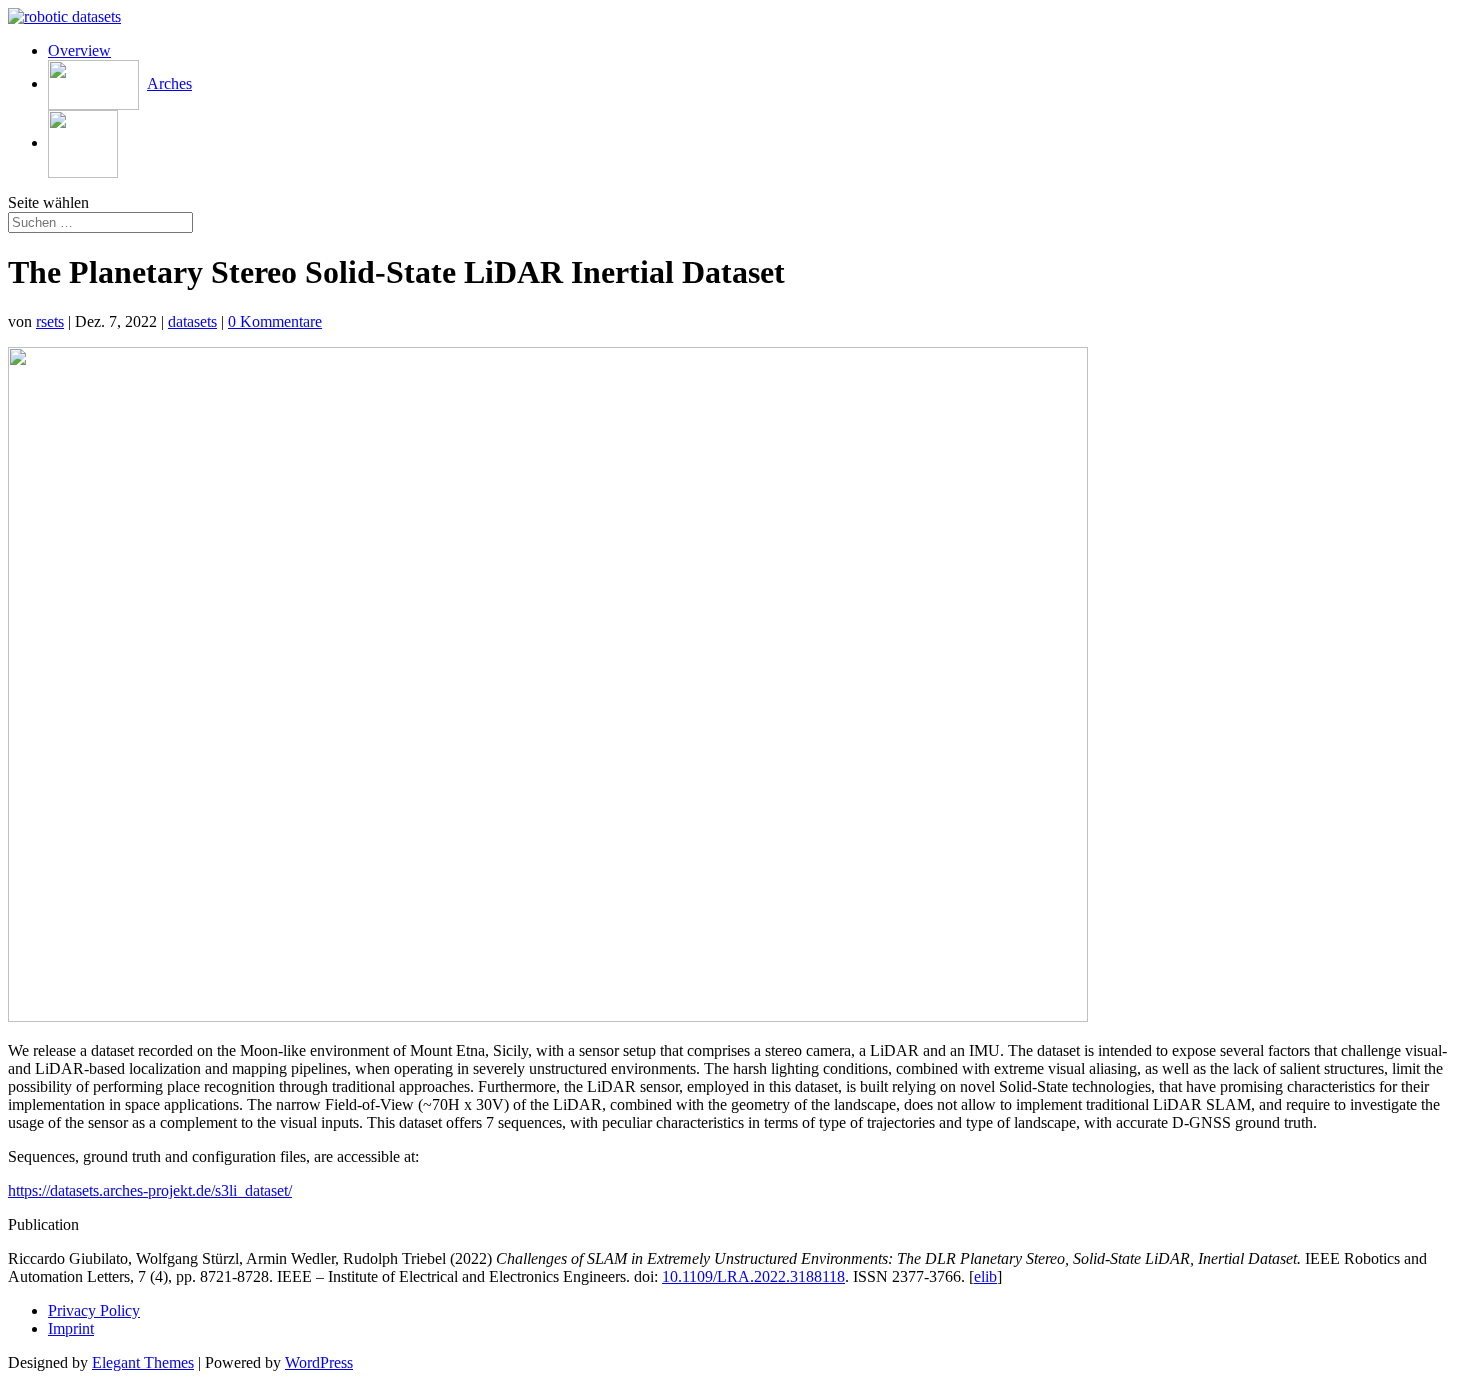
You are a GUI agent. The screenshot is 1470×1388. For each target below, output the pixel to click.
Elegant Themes (143, 1362)
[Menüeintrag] (83, 142)
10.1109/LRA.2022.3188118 (753, 1276)
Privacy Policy (94, 1310)
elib (985, 1276)
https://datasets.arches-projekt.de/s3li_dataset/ (150, 1190)
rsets (50, 321)
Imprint (71, 1328)
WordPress (319, 1362)
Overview (79, 50)
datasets (192, 321)
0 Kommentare (275, 321)
